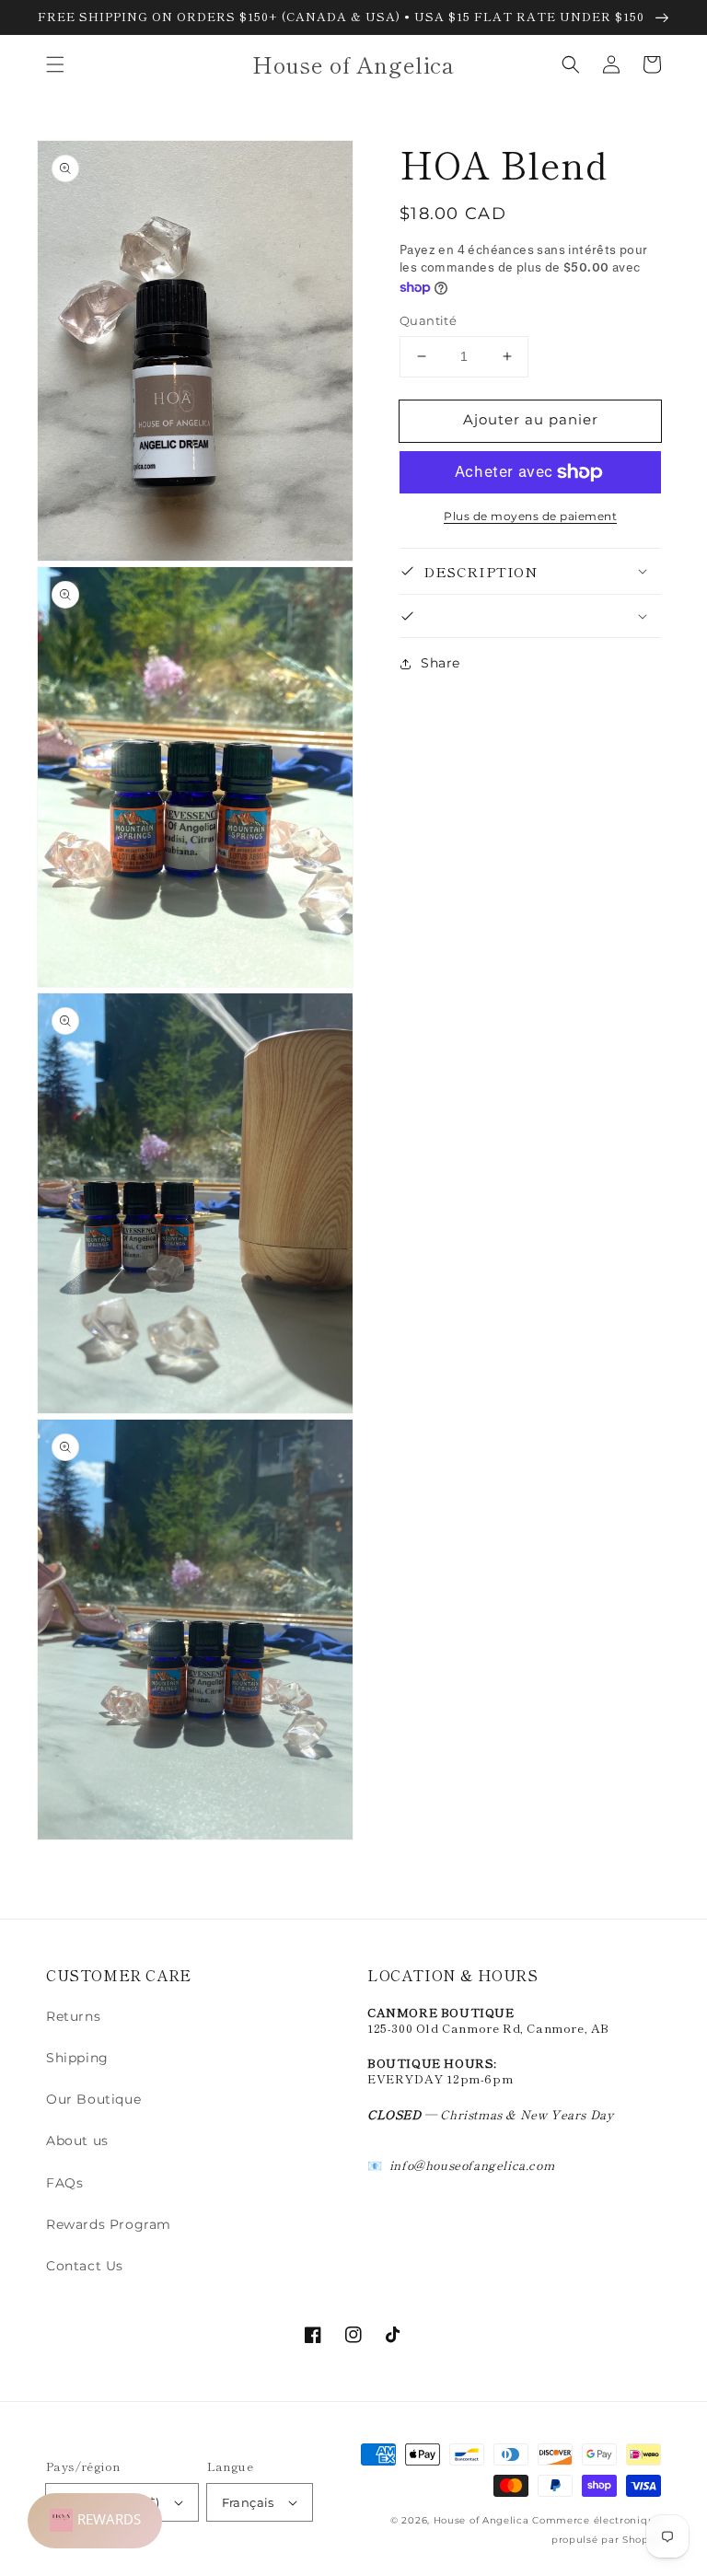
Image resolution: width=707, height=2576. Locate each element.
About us (77, 2141)
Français (248, 2502)
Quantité (428, 320)
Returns (73, 2016)
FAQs (64, 2183)
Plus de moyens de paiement (530, 516)
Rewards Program (109, 2224)
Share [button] (440, 663)
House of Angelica (481, 2520)
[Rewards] (95, 2521)
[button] (55, 64)
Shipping (77, 2058)
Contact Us (85, 2266)
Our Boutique (93, 2099)
